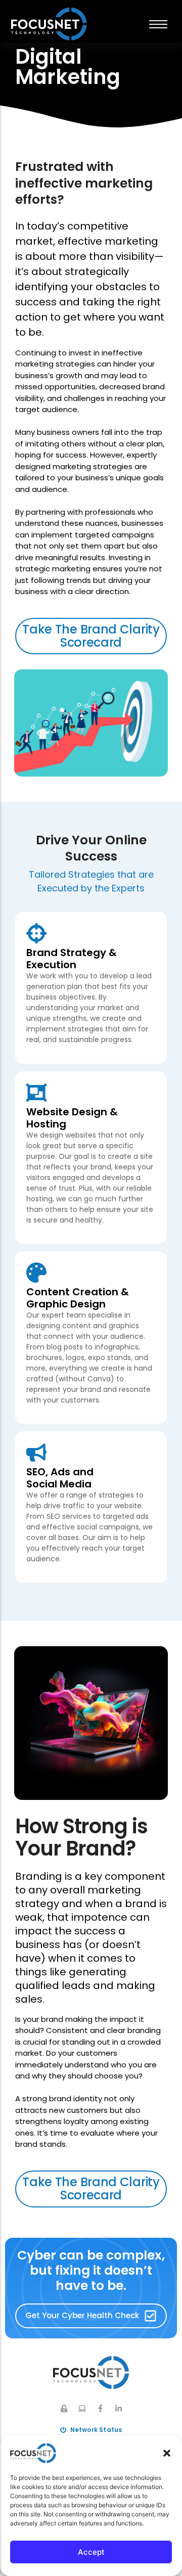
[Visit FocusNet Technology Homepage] (49, 24)
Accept (91, 2552)
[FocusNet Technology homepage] (91, 2372)
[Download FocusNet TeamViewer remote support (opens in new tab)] (82, 2408)
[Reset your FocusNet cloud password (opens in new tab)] (64, 2408)
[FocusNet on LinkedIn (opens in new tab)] (119, 2408)
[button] (167, 2453)
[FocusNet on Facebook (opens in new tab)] (100, 2408)
